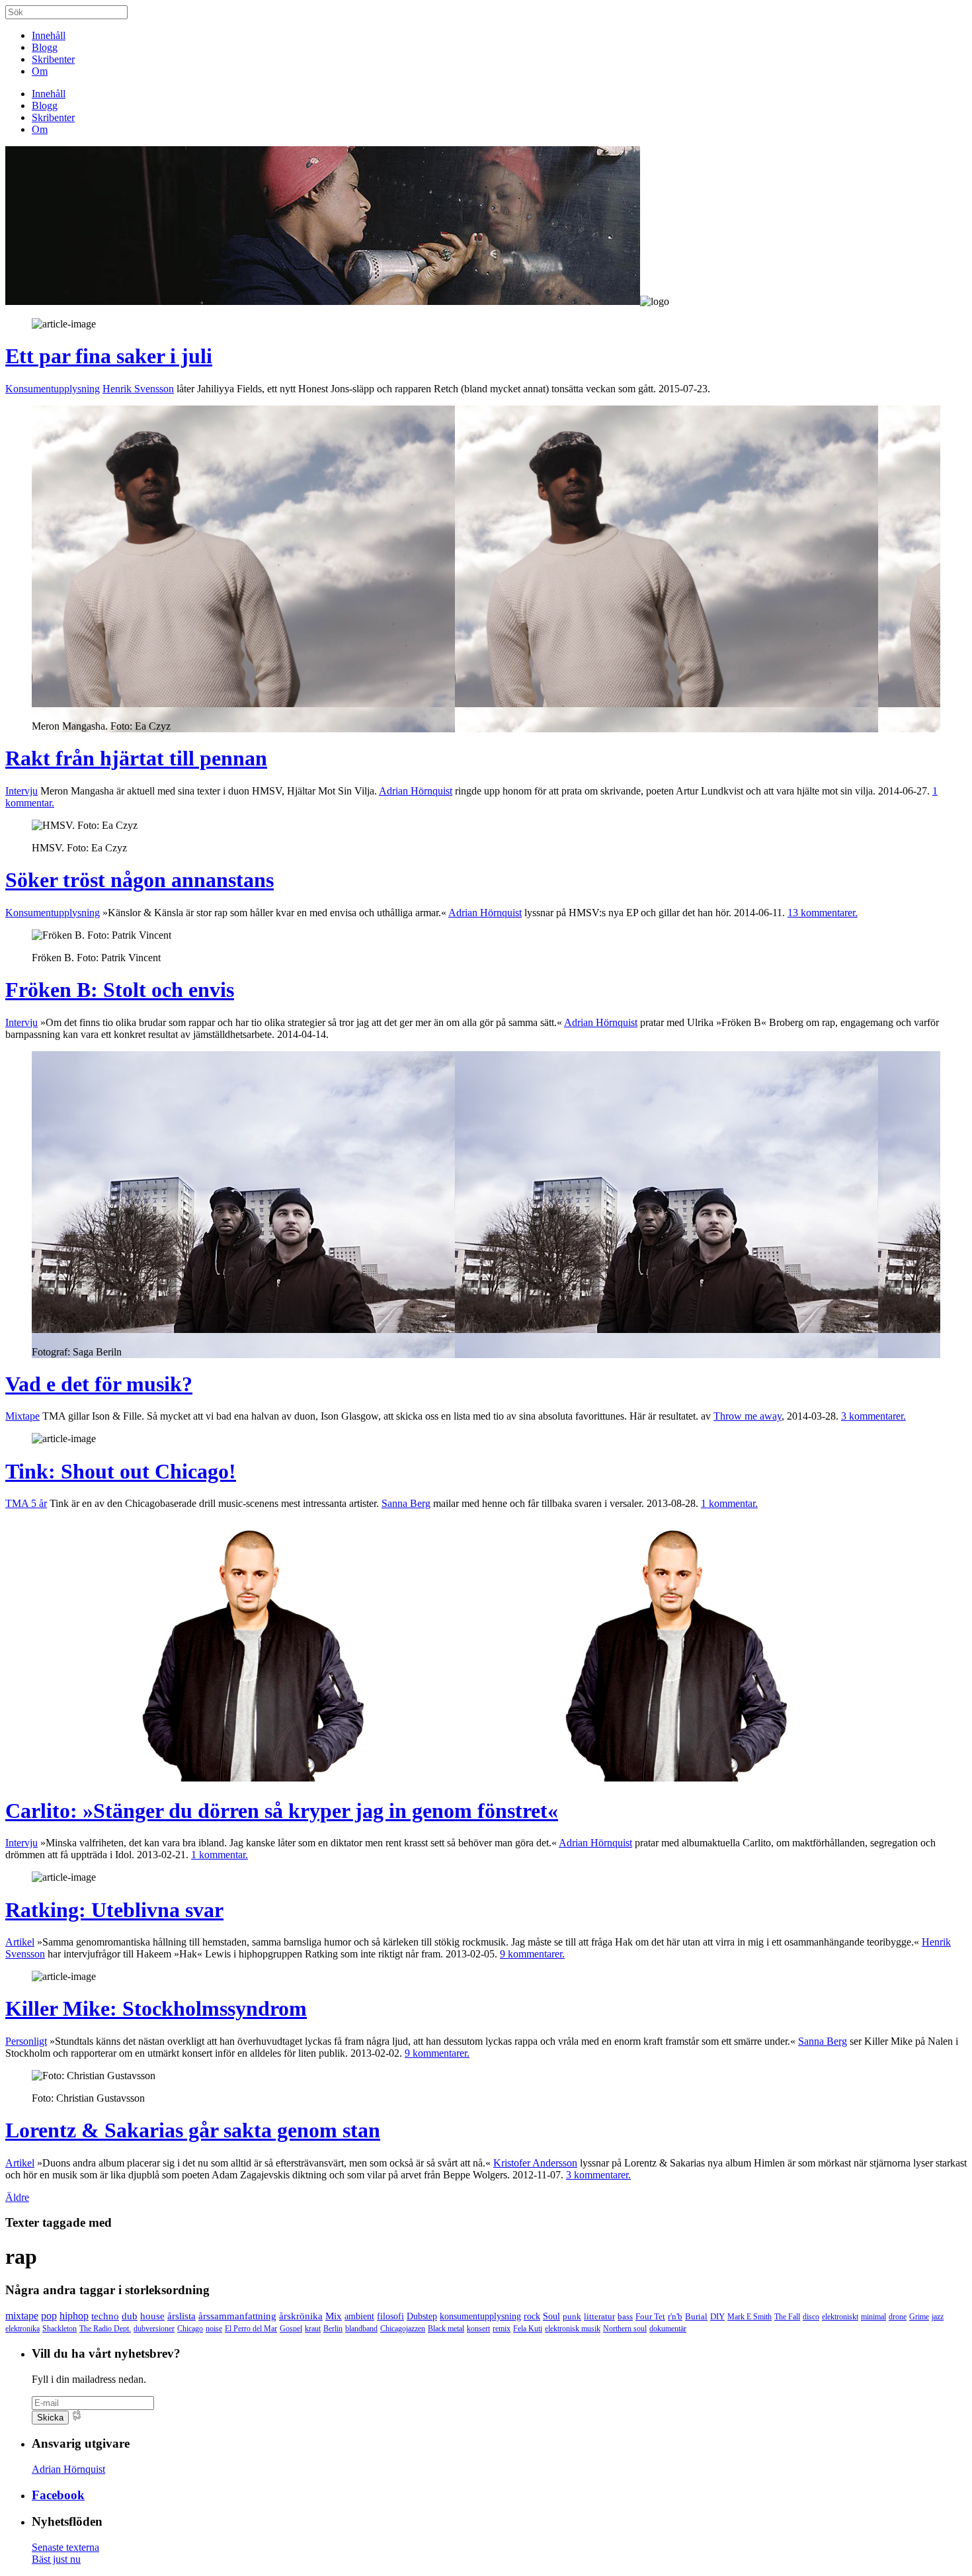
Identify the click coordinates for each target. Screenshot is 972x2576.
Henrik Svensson (138, 389)
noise (214, 2329)
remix (502, 2329)
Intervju (21, 791)
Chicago (190, 2329)
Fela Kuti (528, 2329)
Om (40, 71)
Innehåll (49, 35)
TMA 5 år (26, 1503)
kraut (313, 2329)
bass (625, 2316)
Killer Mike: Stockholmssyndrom (156, 2008)
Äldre (17, 2197)
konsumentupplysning (480, 2316)
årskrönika (301, 2316)
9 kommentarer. (532, 1954)
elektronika (22, 2329)
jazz (938, 2317)
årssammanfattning (237, 2316)
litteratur (599, 2316)
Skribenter (53, 59)
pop (49, 2316)
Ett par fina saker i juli (109, 356)
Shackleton (60, 2329)
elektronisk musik (573, 2329)
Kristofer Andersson (535, 2163)
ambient (359, 2316)
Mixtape (22, 1416)
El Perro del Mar (251, 2329)
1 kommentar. (729, 1503)
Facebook (58, 2495)
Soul (551, 2316)
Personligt (26, 2041)
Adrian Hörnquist (416, 791)
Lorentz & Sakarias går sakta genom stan (193, 2130)
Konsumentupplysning (53, 389)
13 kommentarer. (823, 913)
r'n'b (675, 2316)
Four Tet (650, 2316)
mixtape (22, 2316)
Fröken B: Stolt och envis (120, 990)
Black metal (446, 2329)
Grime (919, 2317)
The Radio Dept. (105, 2329)
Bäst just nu (56, 2559)
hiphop (74, 2316)
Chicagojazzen (403, 2329)
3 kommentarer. (873, 1416)
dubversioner (154, 2329)
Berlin (333, 2329)
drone (898, 2317)
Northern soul (625, 2329)
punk (572, 2316)
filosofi (390, 2316)
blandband (361, 2329)
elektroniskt (840, 2317)
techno (105, 2316)
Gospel (291, 2329)
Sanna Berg (406, 1503)
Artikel (20, 1942)
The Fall (787, 2317)
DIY (717, 2317)
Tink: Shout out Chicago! (121, 1471)
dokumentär (668, 2329)
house (152, 2316)
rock (532, 2316)
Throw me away (748, 1416)
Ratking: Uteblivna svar (114, 1910)
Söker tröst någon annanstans (140, 880)
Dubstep (422, 2316)
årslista (182, 2316)
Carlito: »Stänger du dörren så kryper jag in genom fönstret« (282, 1811)
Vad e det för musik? (99, 1384)
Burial (696, 2317)
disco (811, 2317)
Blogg (45, 47)
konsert (478, 2329)
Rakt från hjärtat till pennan (136, 758)
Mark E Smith (749, 2317)
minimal (873, 2317)
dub (130, 2316)
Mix (334, 2316)
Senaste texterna (65, 2547)
